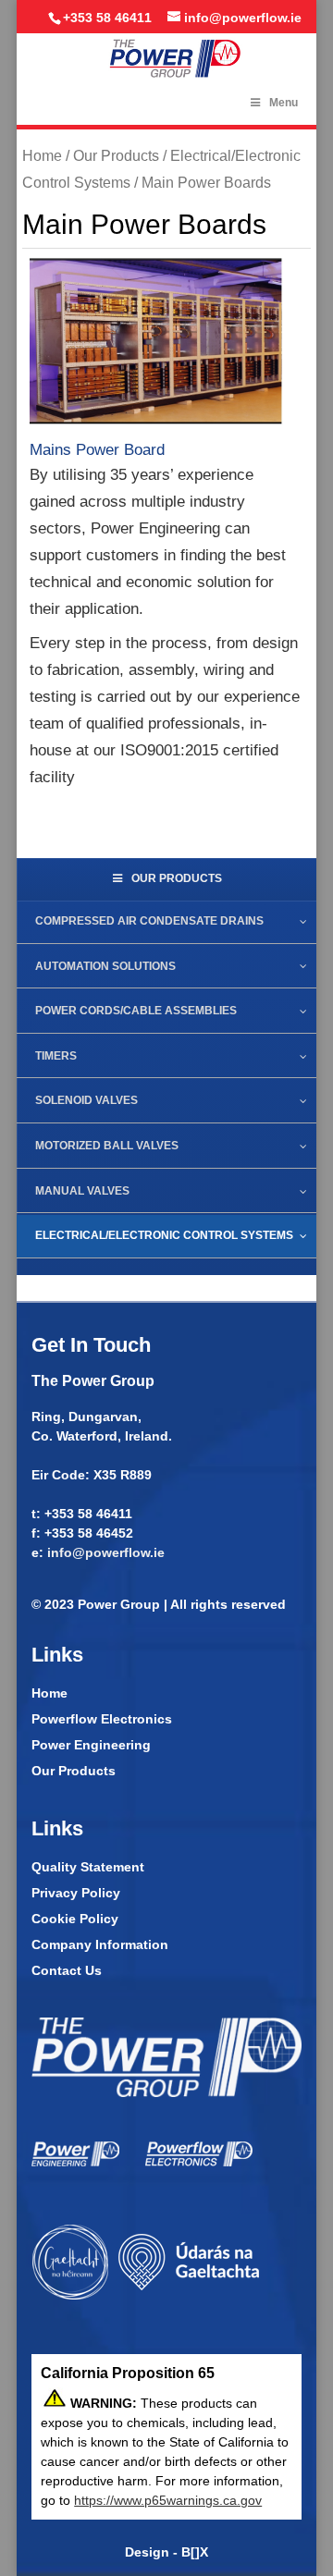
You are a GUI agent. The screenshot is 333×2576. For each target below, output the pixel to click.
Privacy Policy (76, 1893)
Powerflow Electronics (102, 1719)
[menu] (166, 343)
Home (42, 156)
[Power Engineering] (75, 2162)
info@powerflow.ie (106, 1552)
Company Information (100, 1944)
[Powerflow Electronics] (199, 2162)
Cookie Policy (75, 1919)
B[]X (195, 2552)
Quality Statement (88, 1867)
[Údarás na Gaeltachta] (146, 2298)
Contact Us (67, 1970)
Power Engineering (91, 1745)
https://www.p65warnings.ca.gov (168, 2500)
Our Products (116, 156)
